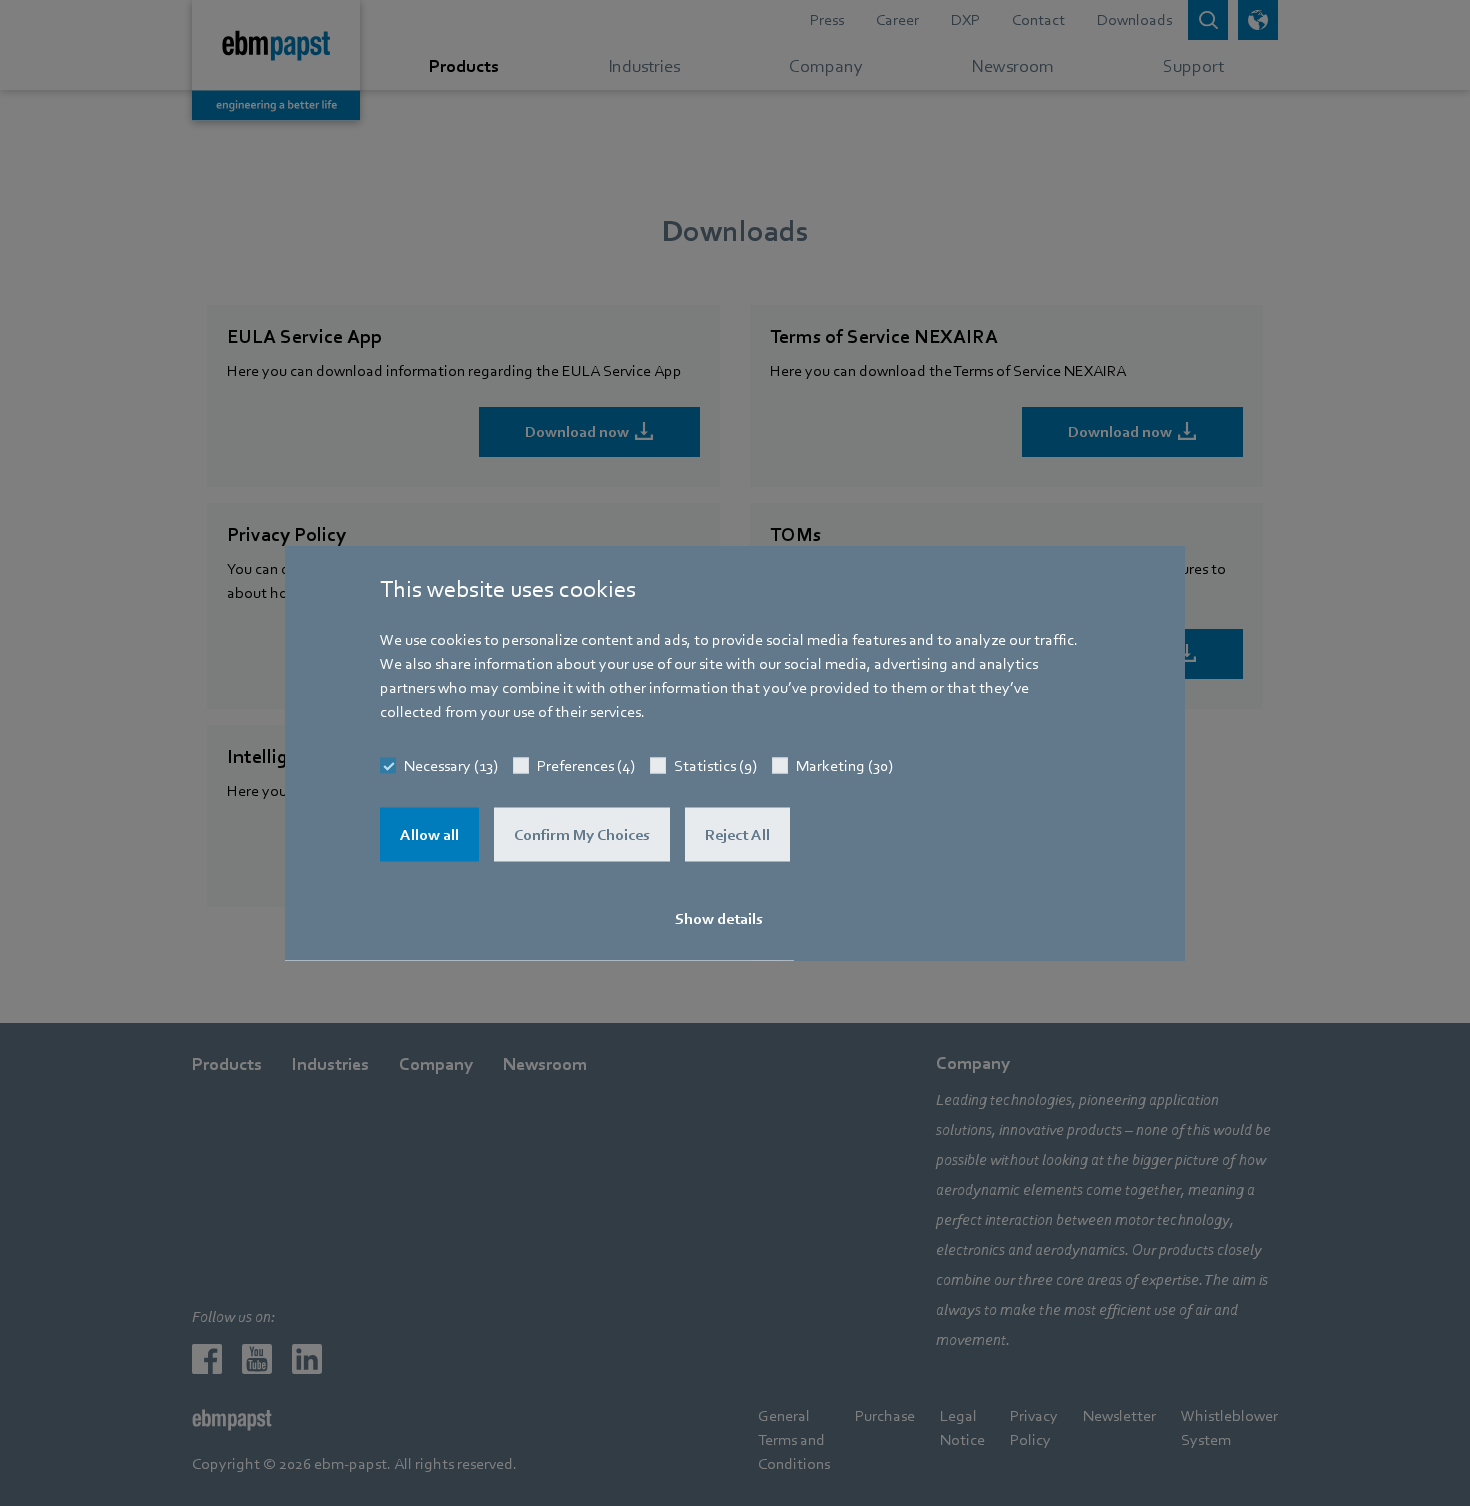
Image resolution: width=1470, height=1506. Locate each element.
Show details (719, 919)
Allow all (429, 835)
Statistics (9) (715, 766)
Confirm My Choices (582, 835)
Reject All (737, 835)
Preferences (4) (586, 766)
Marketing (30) (844, 766)
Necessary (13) (451, 766)
